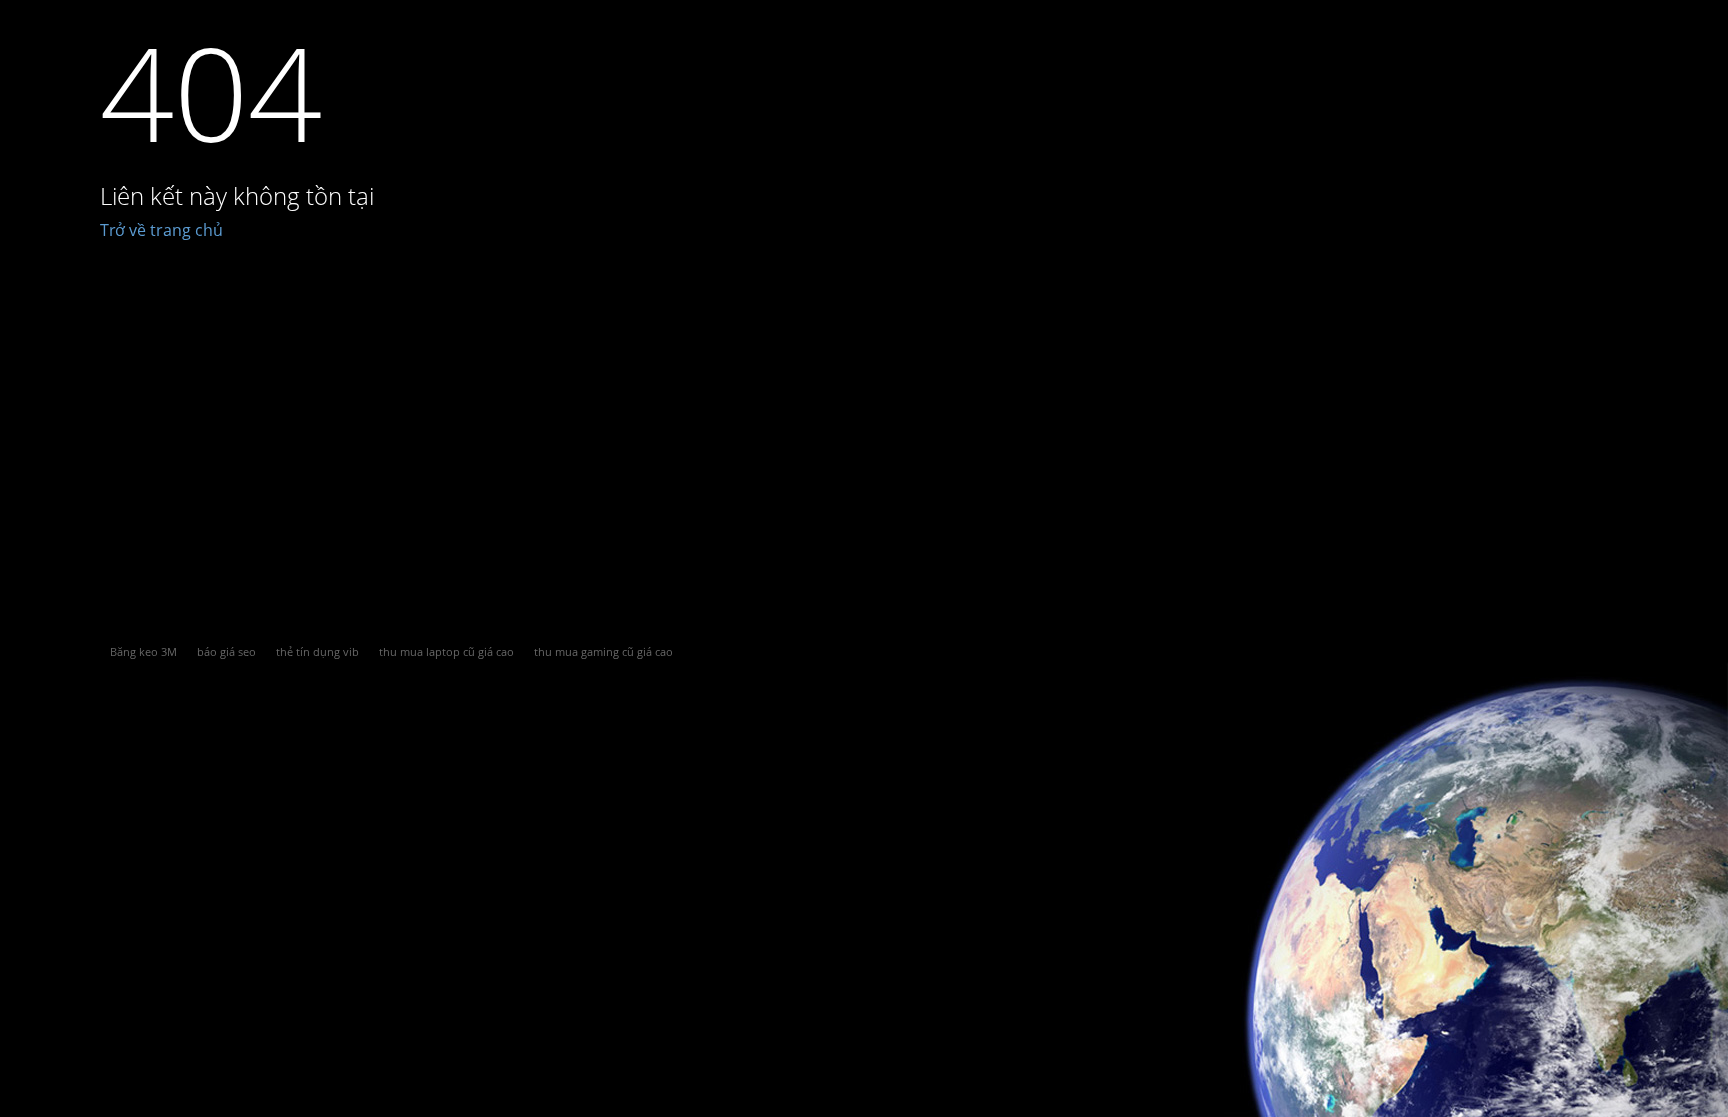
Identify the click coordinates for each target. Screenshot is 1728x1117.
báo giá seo (226, 651)
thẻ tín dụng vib (317, 651)
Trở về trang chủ (161, 230)
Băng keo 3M (143, 651)
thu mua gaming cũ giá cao (603, 651)
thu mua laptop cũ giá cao (446, 651)
